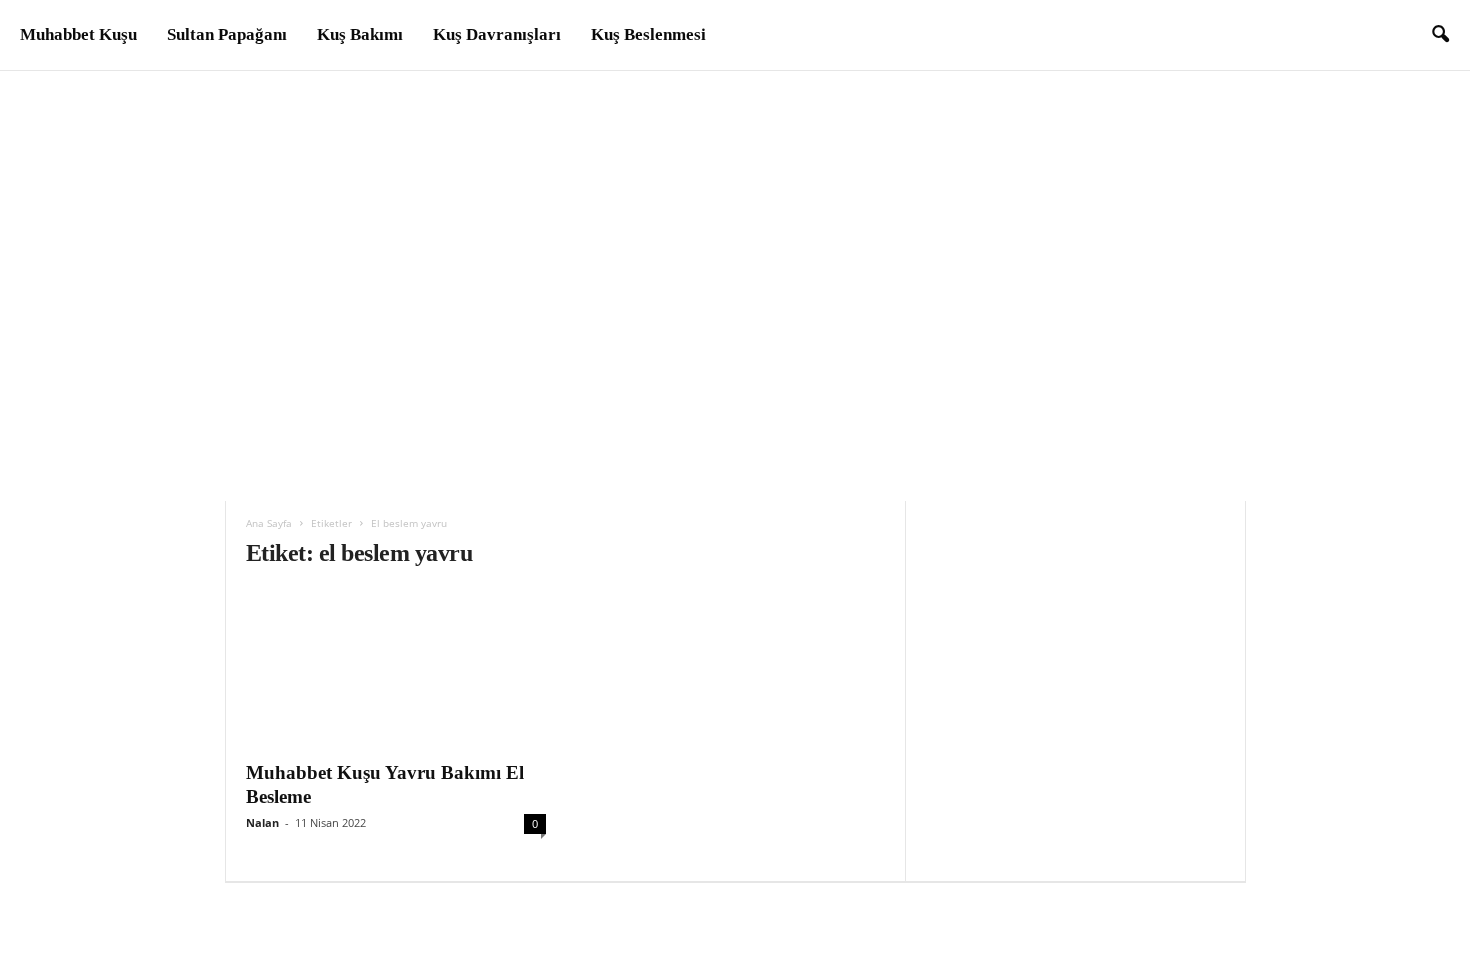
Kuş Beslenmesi (648, 34)
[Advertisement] (735, 221)
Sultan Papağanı (227, 34)
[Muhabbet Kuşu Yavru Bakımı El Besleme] (396, 669)
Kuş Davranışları (497, 34)
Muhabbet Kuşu (78, 34)
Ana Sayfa (269, 523)
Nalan (262, 822)
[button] (1440, 35)
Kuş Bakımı (360, 34)
